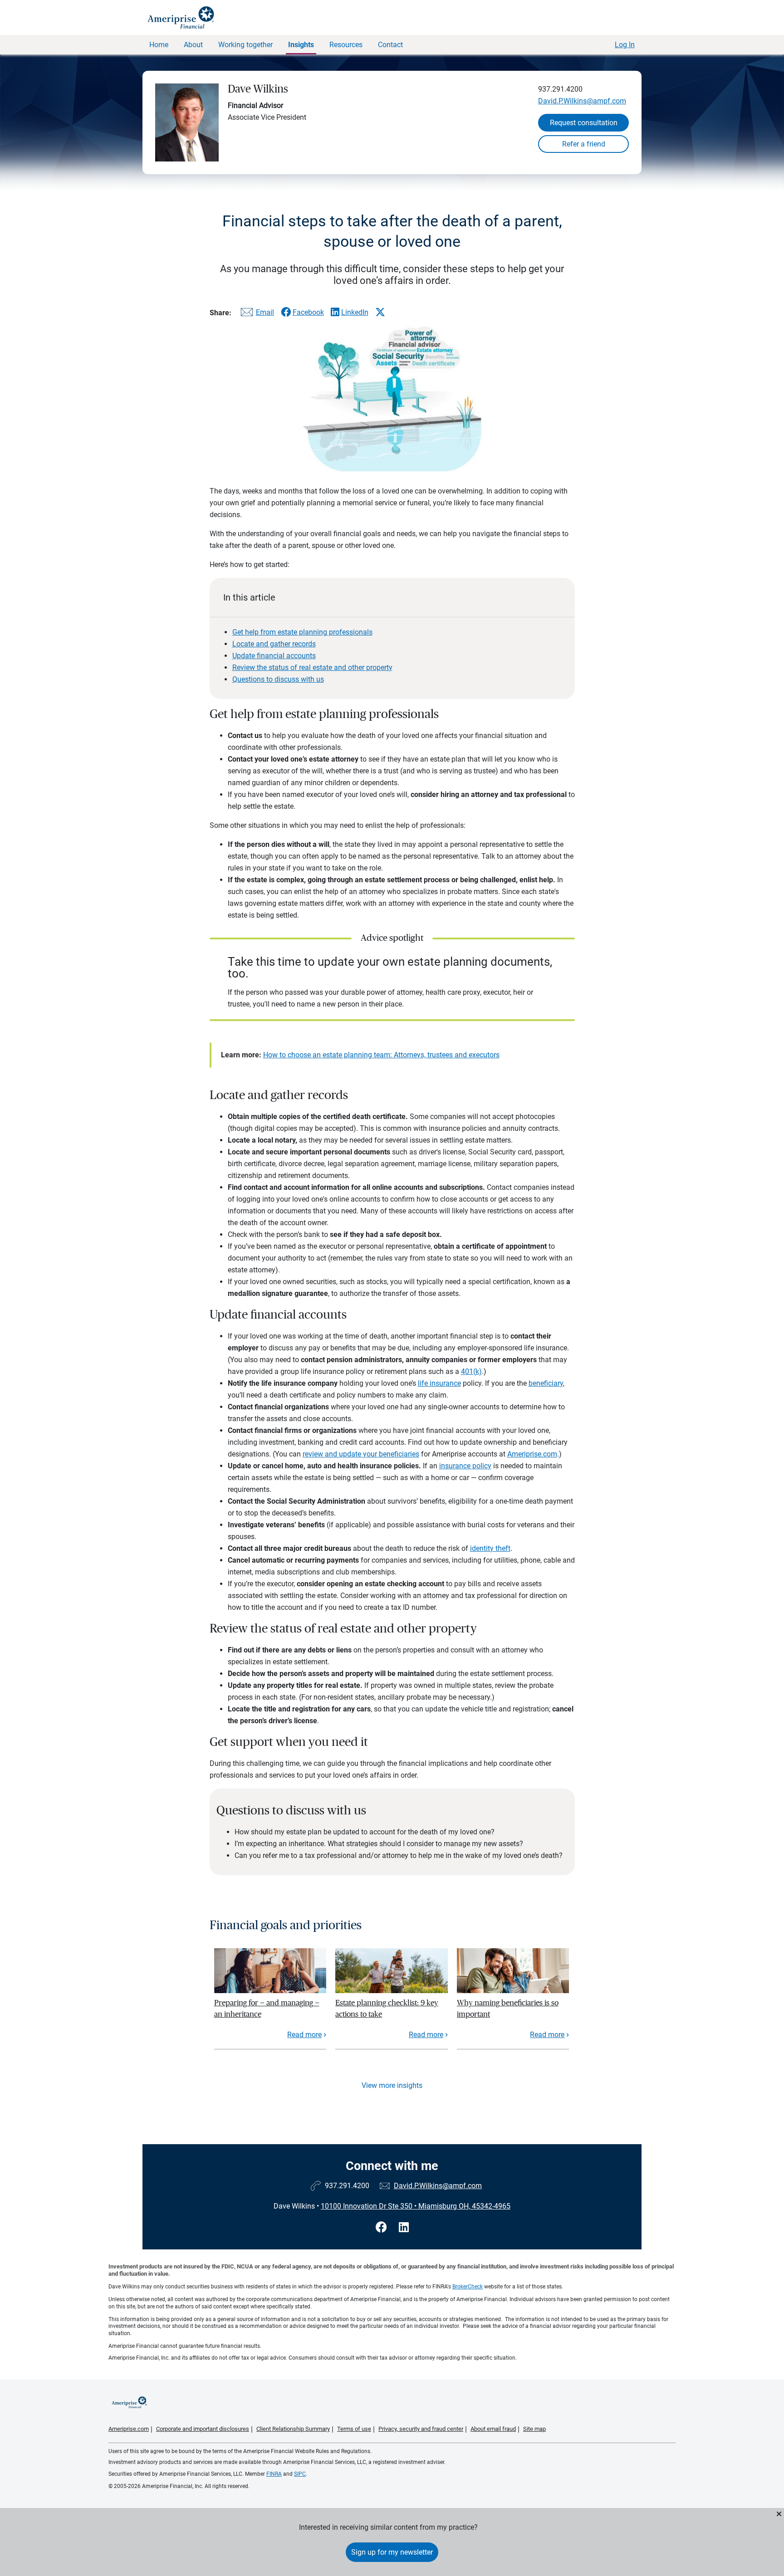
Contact (390, 45)
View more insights (392, 2085)
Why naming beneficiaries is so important (508, 2008)
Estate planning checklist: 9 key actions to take (387, 2008)
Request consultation (584, 123)
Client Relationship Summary (293, 2429)
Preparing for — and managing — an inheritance (267, 2008)
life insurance (439, 1383)
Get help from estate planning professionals (302, 632)
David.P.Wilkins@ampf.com (582, 101)
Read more (304, 2035)
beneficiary (546, 1383)
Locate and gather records (274, 644)
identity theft (490, 1548)
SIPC (300, 2474)
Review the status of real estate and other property (312, 667)
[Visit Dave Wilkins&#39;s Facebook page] (383, 2227)
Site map (534, 2429)
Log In (625, 45)
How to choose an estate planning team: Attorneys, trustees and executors (381, 1055)
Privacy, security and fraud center (421, 2429)
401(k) (471, 1371)
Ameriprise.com (532, 1454)
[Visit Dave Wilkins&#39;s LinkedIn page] (404, 2227)
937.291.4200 (560, 89)
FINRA (274, 2474)
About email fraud (493, 2429)
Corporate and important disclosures (203, 2429)
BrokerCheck (468, 2287)
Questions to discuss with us (278, 679)
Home (159, 45)
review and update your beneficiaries (361, 1454)
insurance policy (465, 1466)
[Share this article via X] (380, 312)
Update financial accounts (274, 656)
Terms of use (354, 2429)
